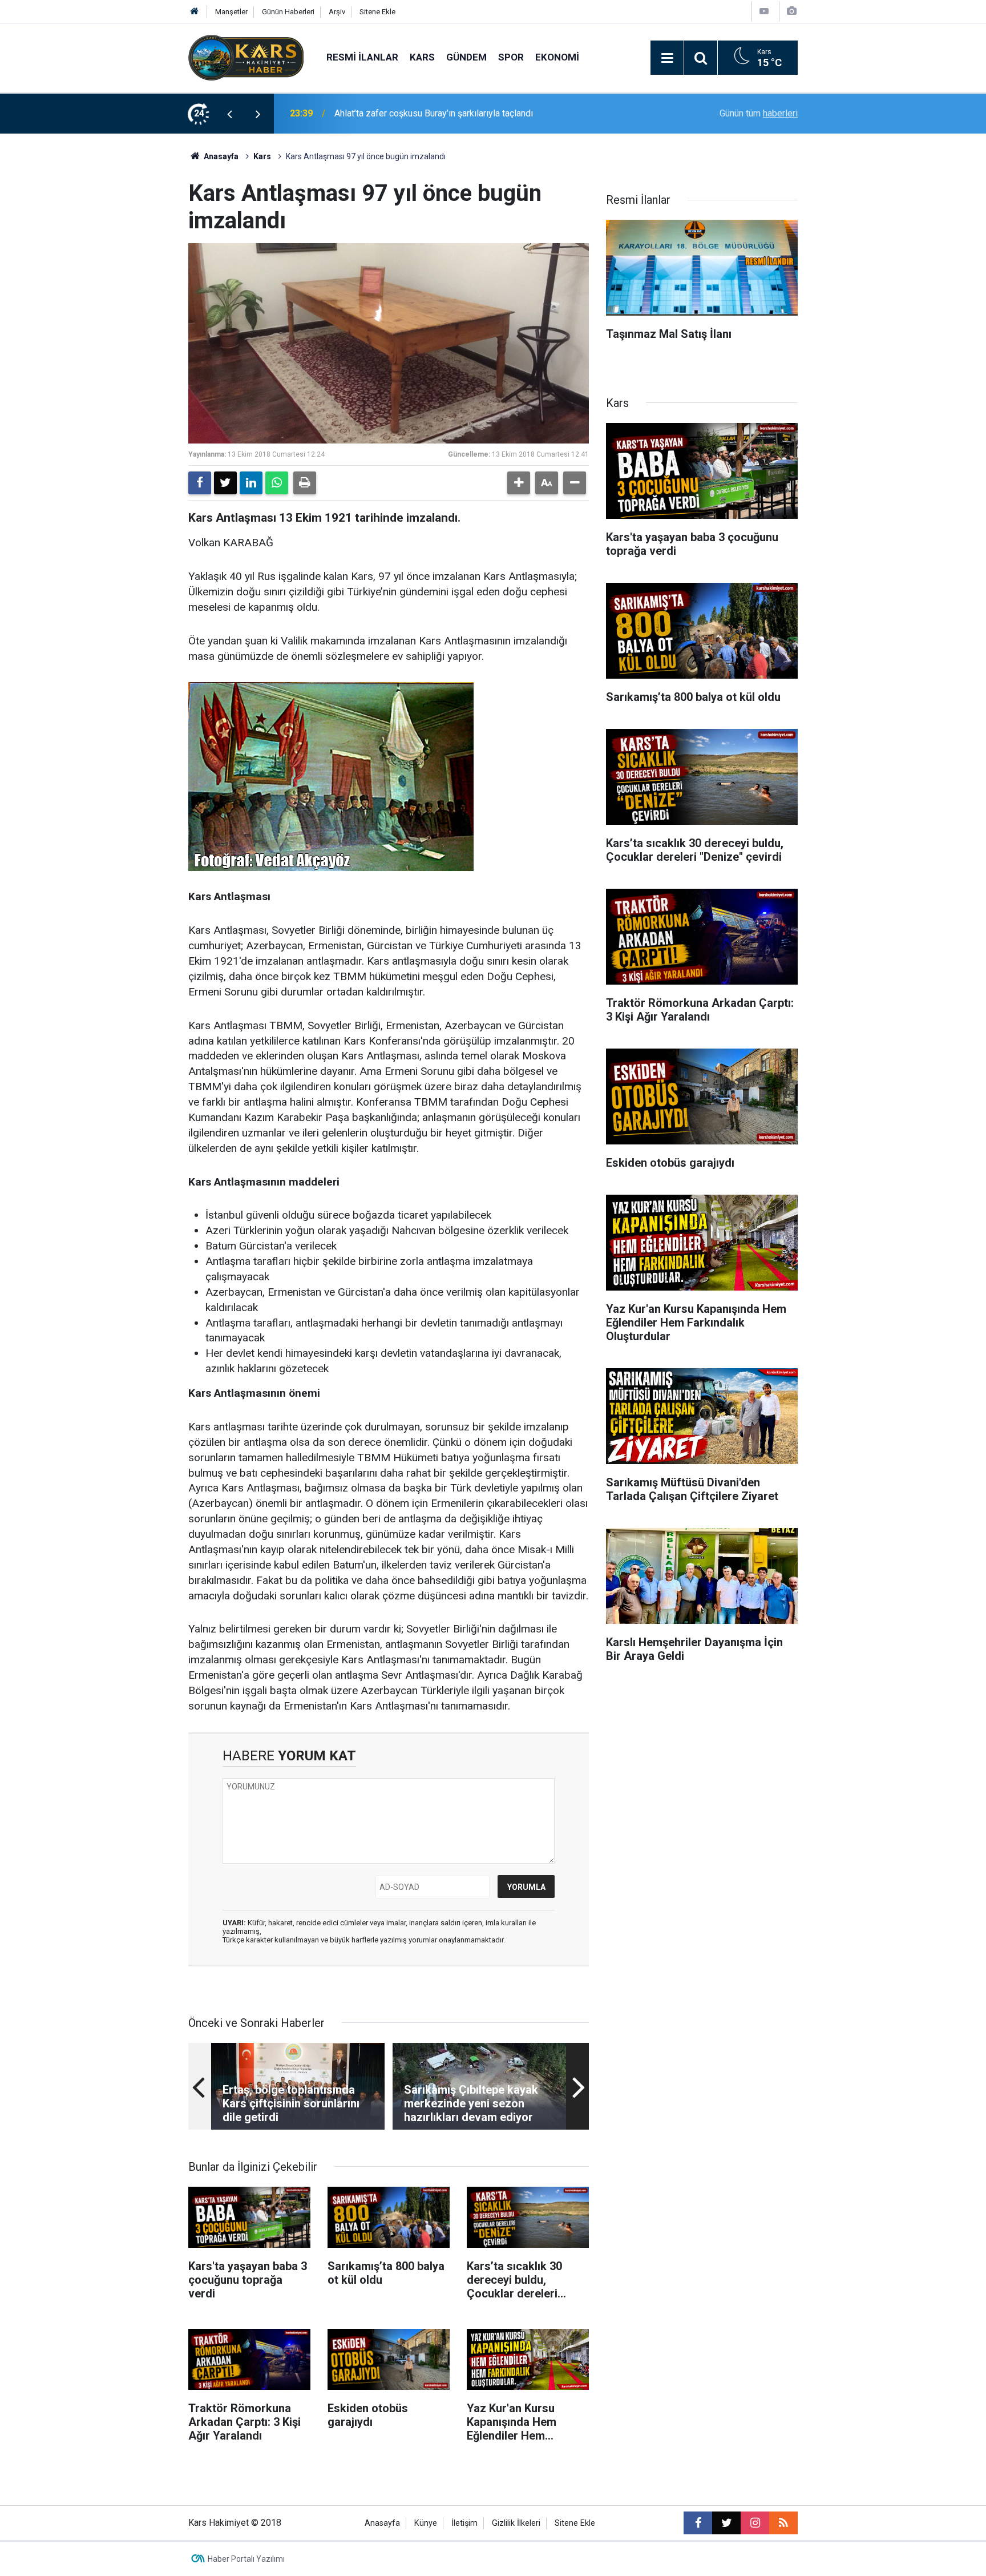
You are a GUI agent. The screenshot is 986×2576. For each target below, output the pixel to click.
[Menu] (667, 58)
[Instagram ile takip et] (755, 2523)
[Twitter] (225, 483)
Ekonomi (557, 57)
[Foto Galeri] (791, 11)
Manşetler (231, 12)
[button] (519, 483)
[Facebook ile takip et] (698, 2523)
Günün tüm (759, 113)
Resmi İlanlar (362, 57)
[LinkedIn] (251, 483)
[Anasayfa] (195, 12)
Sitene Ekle (377, 12)
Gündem (466, 57)
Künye (426, 2523)
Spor (511, 57)
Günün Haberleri (288, 12)
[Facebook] (200, 483)
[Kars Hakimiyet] (246, 57)
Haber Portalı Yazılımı (246, 2559)
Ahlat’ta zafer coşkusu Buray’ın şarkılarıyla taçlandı (434, 113)
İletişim (464, 2523)
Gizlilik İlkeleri (516, 2523)
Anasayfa (220, 156)
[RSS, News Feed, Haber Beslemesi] (783, 2523)
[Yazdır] (305, 483)
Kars (422, 57)
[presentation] (229, 114)
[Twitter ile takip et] (726, 2523)
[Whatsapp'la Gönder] (277, 483)
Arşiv (337, 12)
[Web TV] (764, 11)
